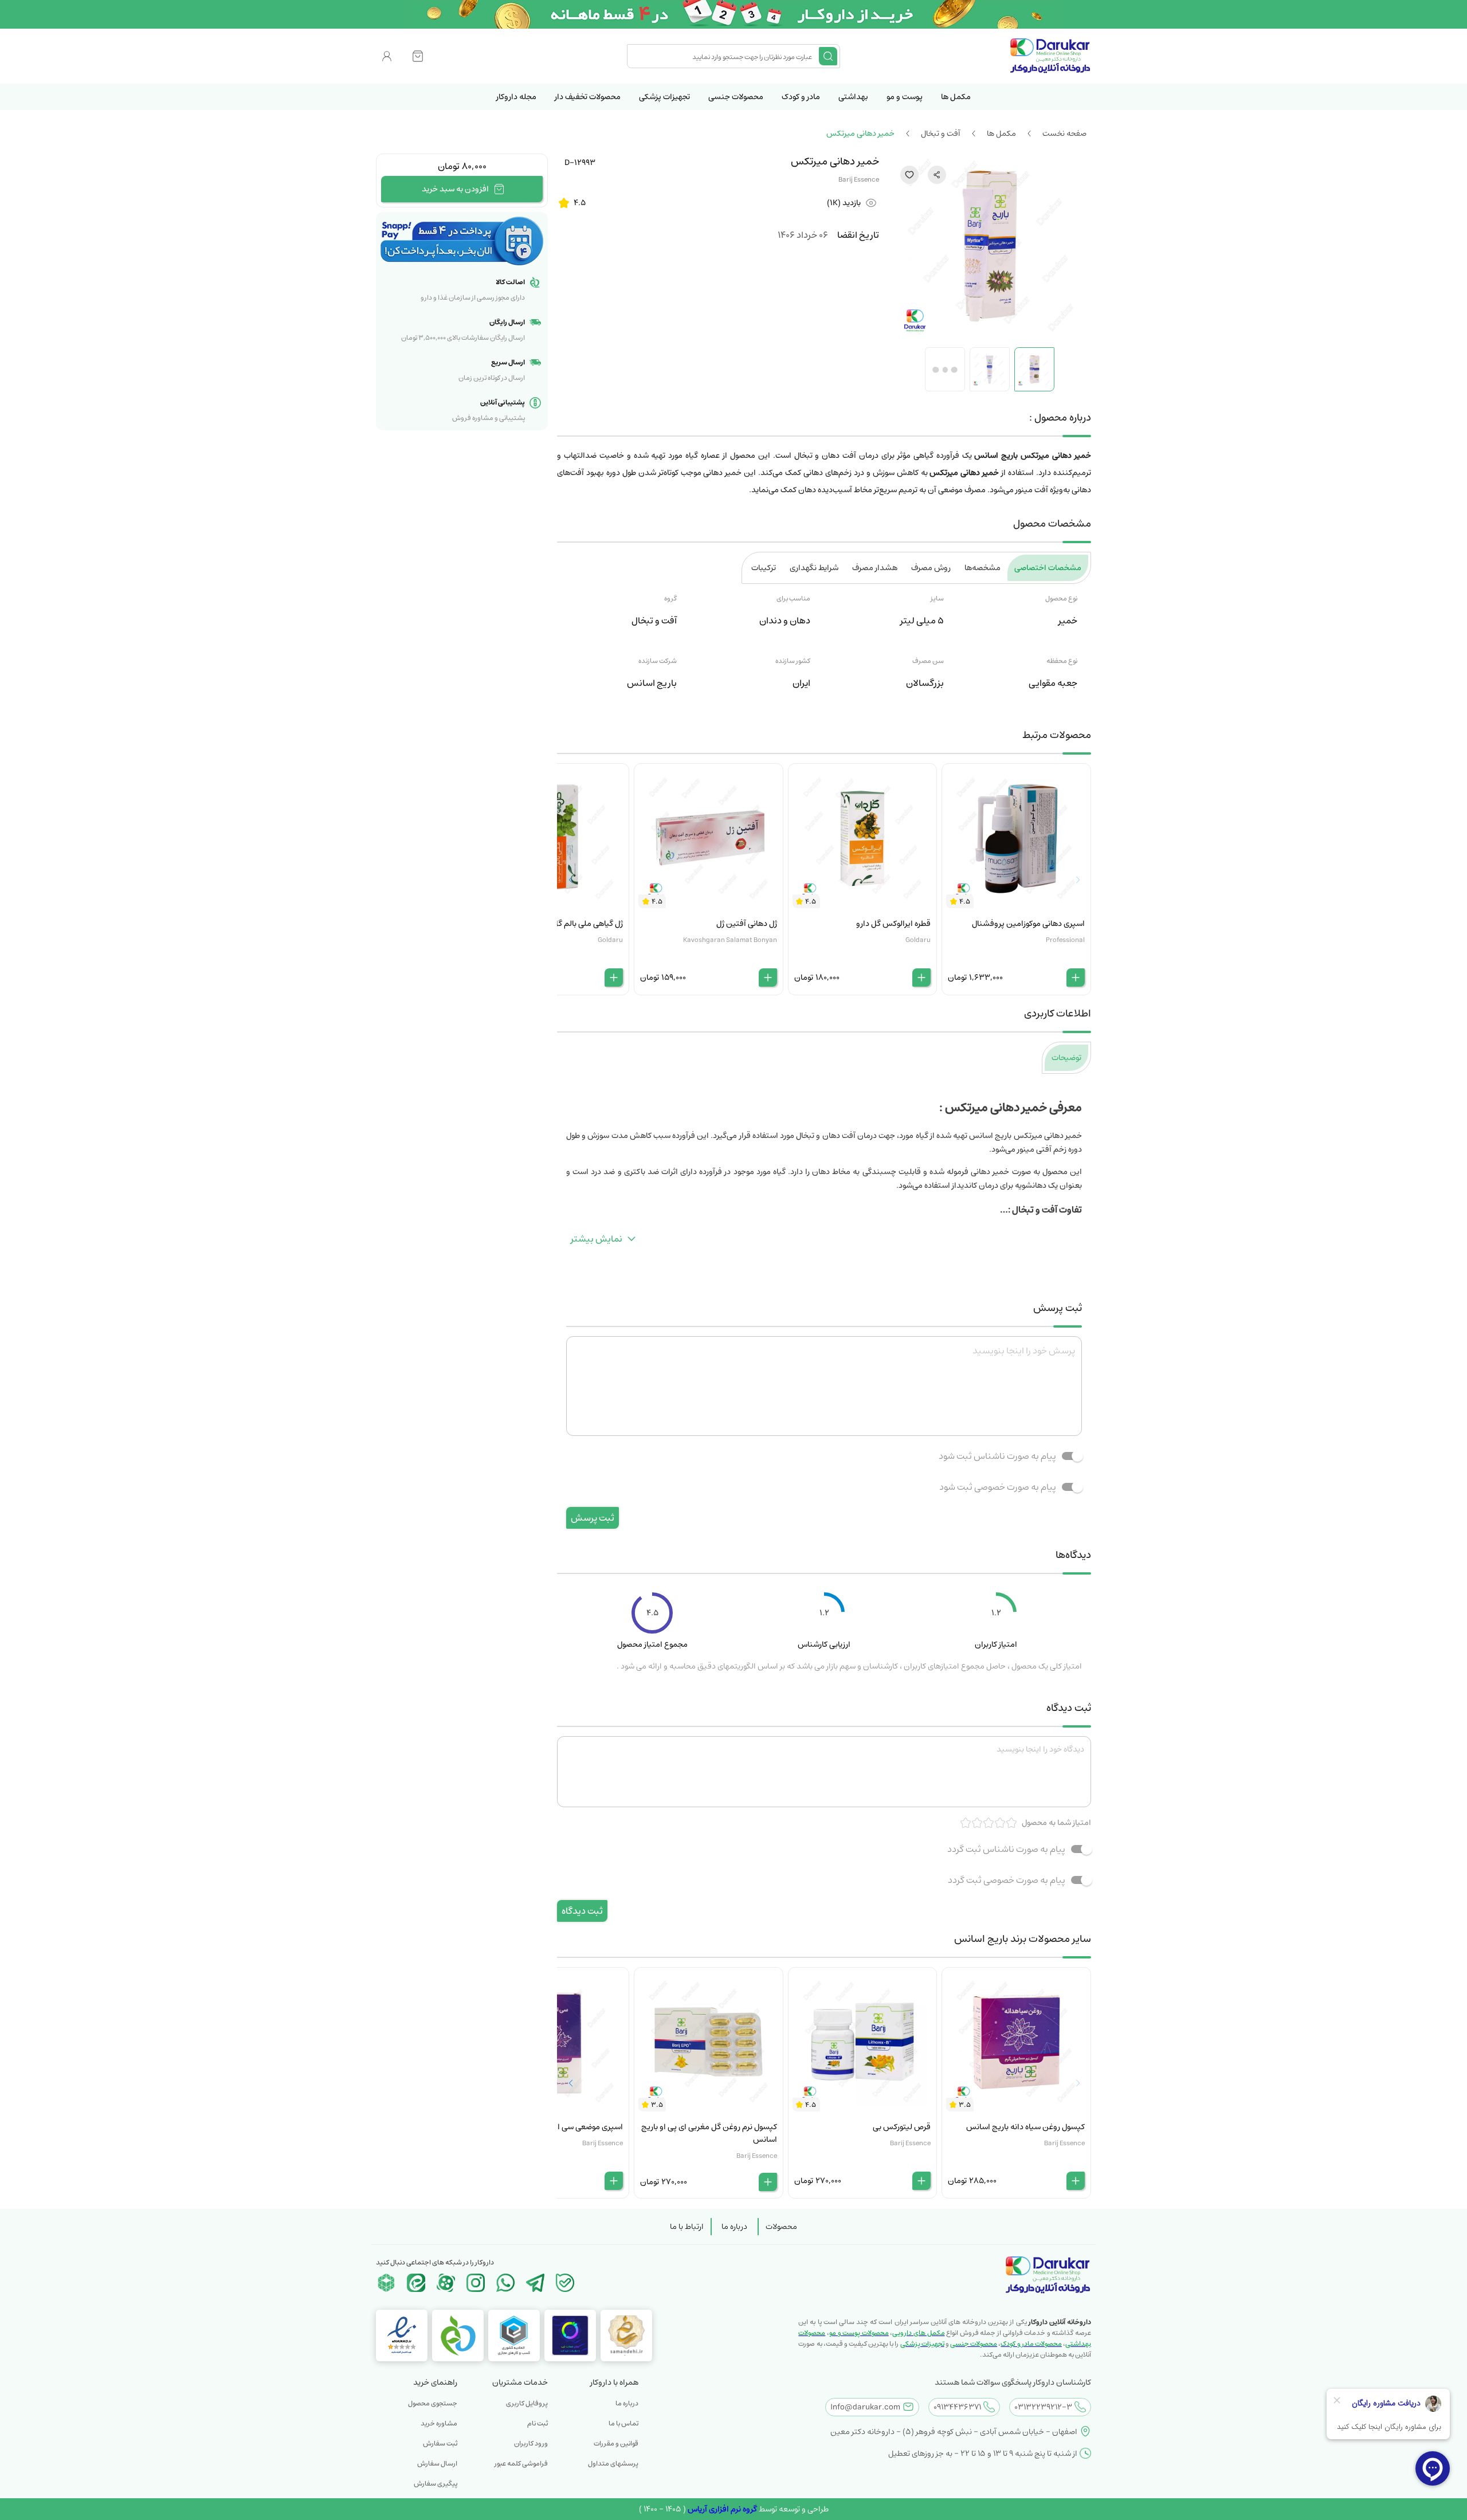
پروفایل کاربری (527, 2403)
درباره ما (734, 2227)
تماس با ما (623, 2423)
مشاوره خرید (439, 2423)
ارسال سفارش (437, 2464)
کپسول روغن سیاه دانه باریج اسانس (1025, 2127)
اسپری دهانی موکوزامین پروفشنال (1028, 924)
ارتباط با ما (687, 2227)
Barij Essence (859, 180)
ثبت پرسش (593, 1518)
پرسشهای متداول (613, 2464)
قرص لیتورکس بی (902, 2127)
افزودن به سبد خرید (455, 189)
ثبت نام (538, 2423)
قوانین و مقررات (616, 2444)
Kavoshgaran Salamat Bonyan (730, 940)
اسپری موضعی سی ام (588, 2127)
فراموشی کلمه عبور (521, 2464)
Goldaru (918, 940)
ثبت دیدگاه (582, 1911)
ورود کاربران (531, 2444)
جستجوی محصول (433, 2403)
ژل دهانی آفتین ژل (747, 924)
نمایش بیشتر (597, 1239)
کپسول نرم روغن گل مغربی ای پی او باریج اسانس (709, 2133)
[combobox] (724, 56)
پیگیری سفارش (436, 2484)
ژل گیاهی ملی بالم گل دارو (580, 924)
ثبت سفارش (440, 2444)
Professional (1065, 940)
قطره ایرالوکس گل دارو (893, 924)
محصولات (781, 2227)
